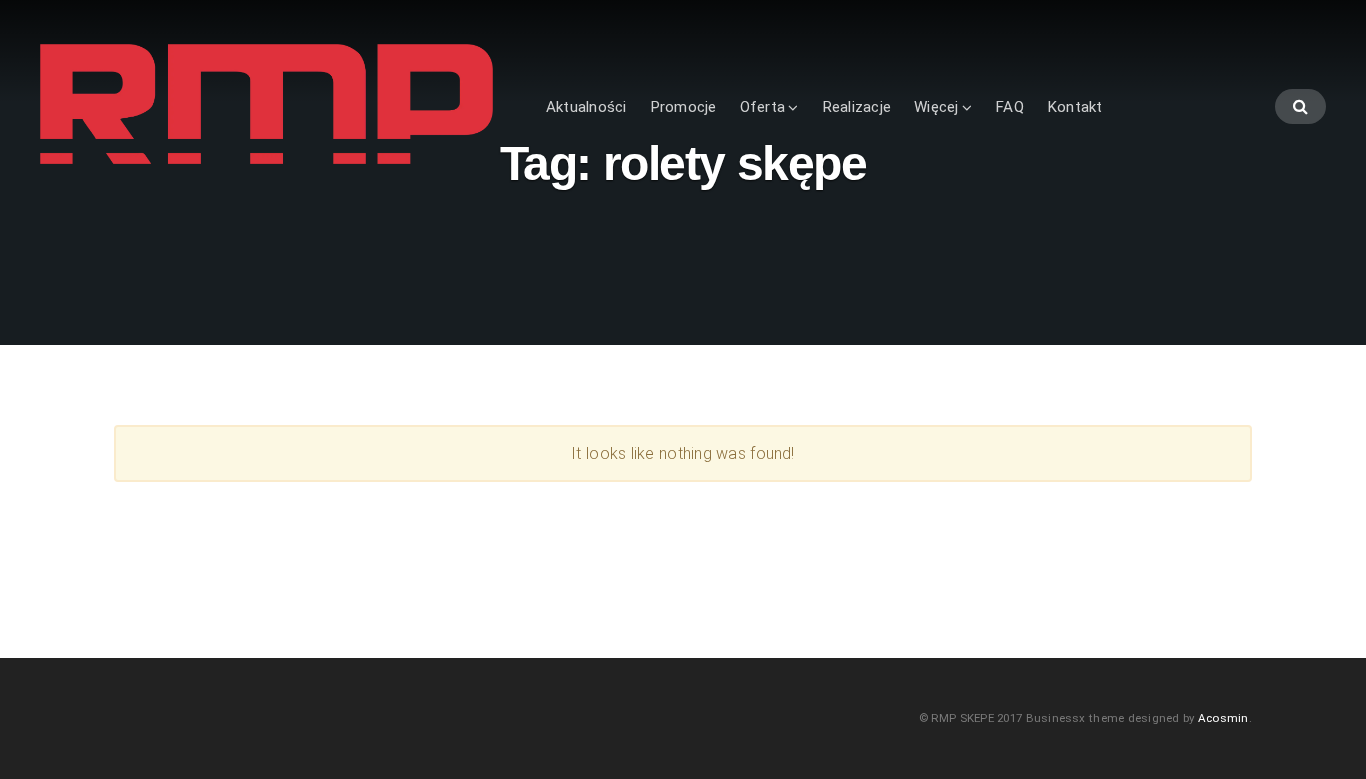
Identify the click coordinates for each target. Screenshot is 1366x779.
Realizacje (856, 107)
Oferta (762, 107)
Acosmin (1223, 718)
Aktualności (586, 107)
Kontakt (1075, 107)
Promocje (683, 107)
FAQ (1009, 107)
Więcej (936, 107)
